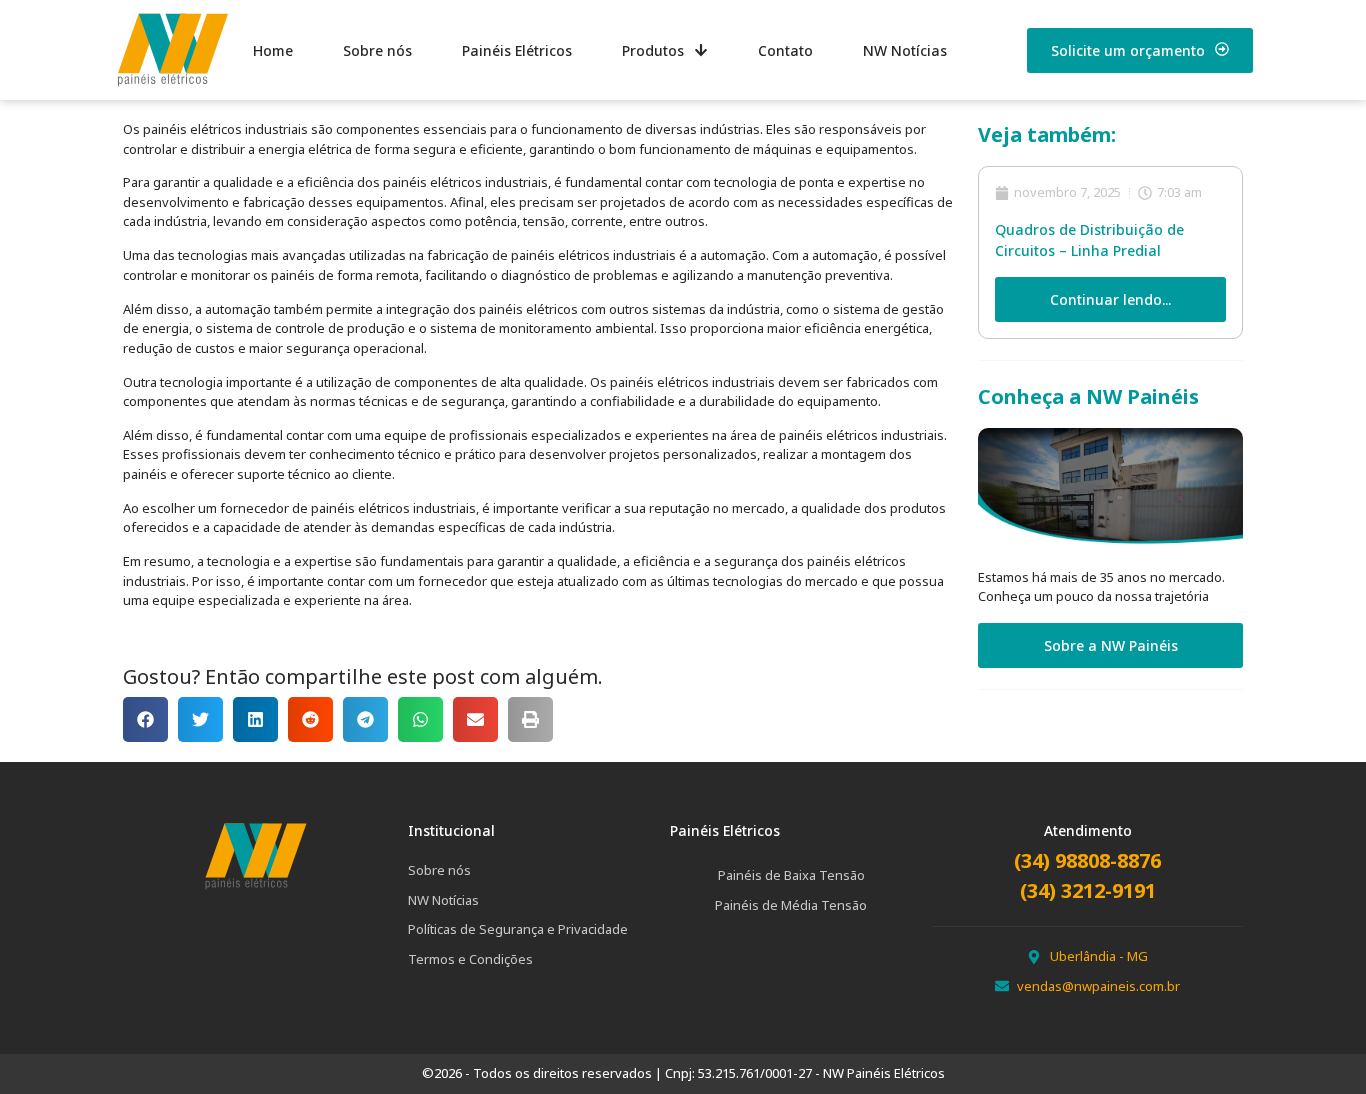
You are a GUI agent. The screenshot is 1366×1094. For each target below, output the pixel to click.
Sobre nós (377, 50)
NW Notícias (905, 50)
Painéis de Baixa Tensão (791, 875)
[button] (145, 719)
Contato (785, 50)
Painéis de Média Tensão (791, 905)
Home (273, 50)
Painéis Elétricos (517, 50)
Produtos (653, 50)
